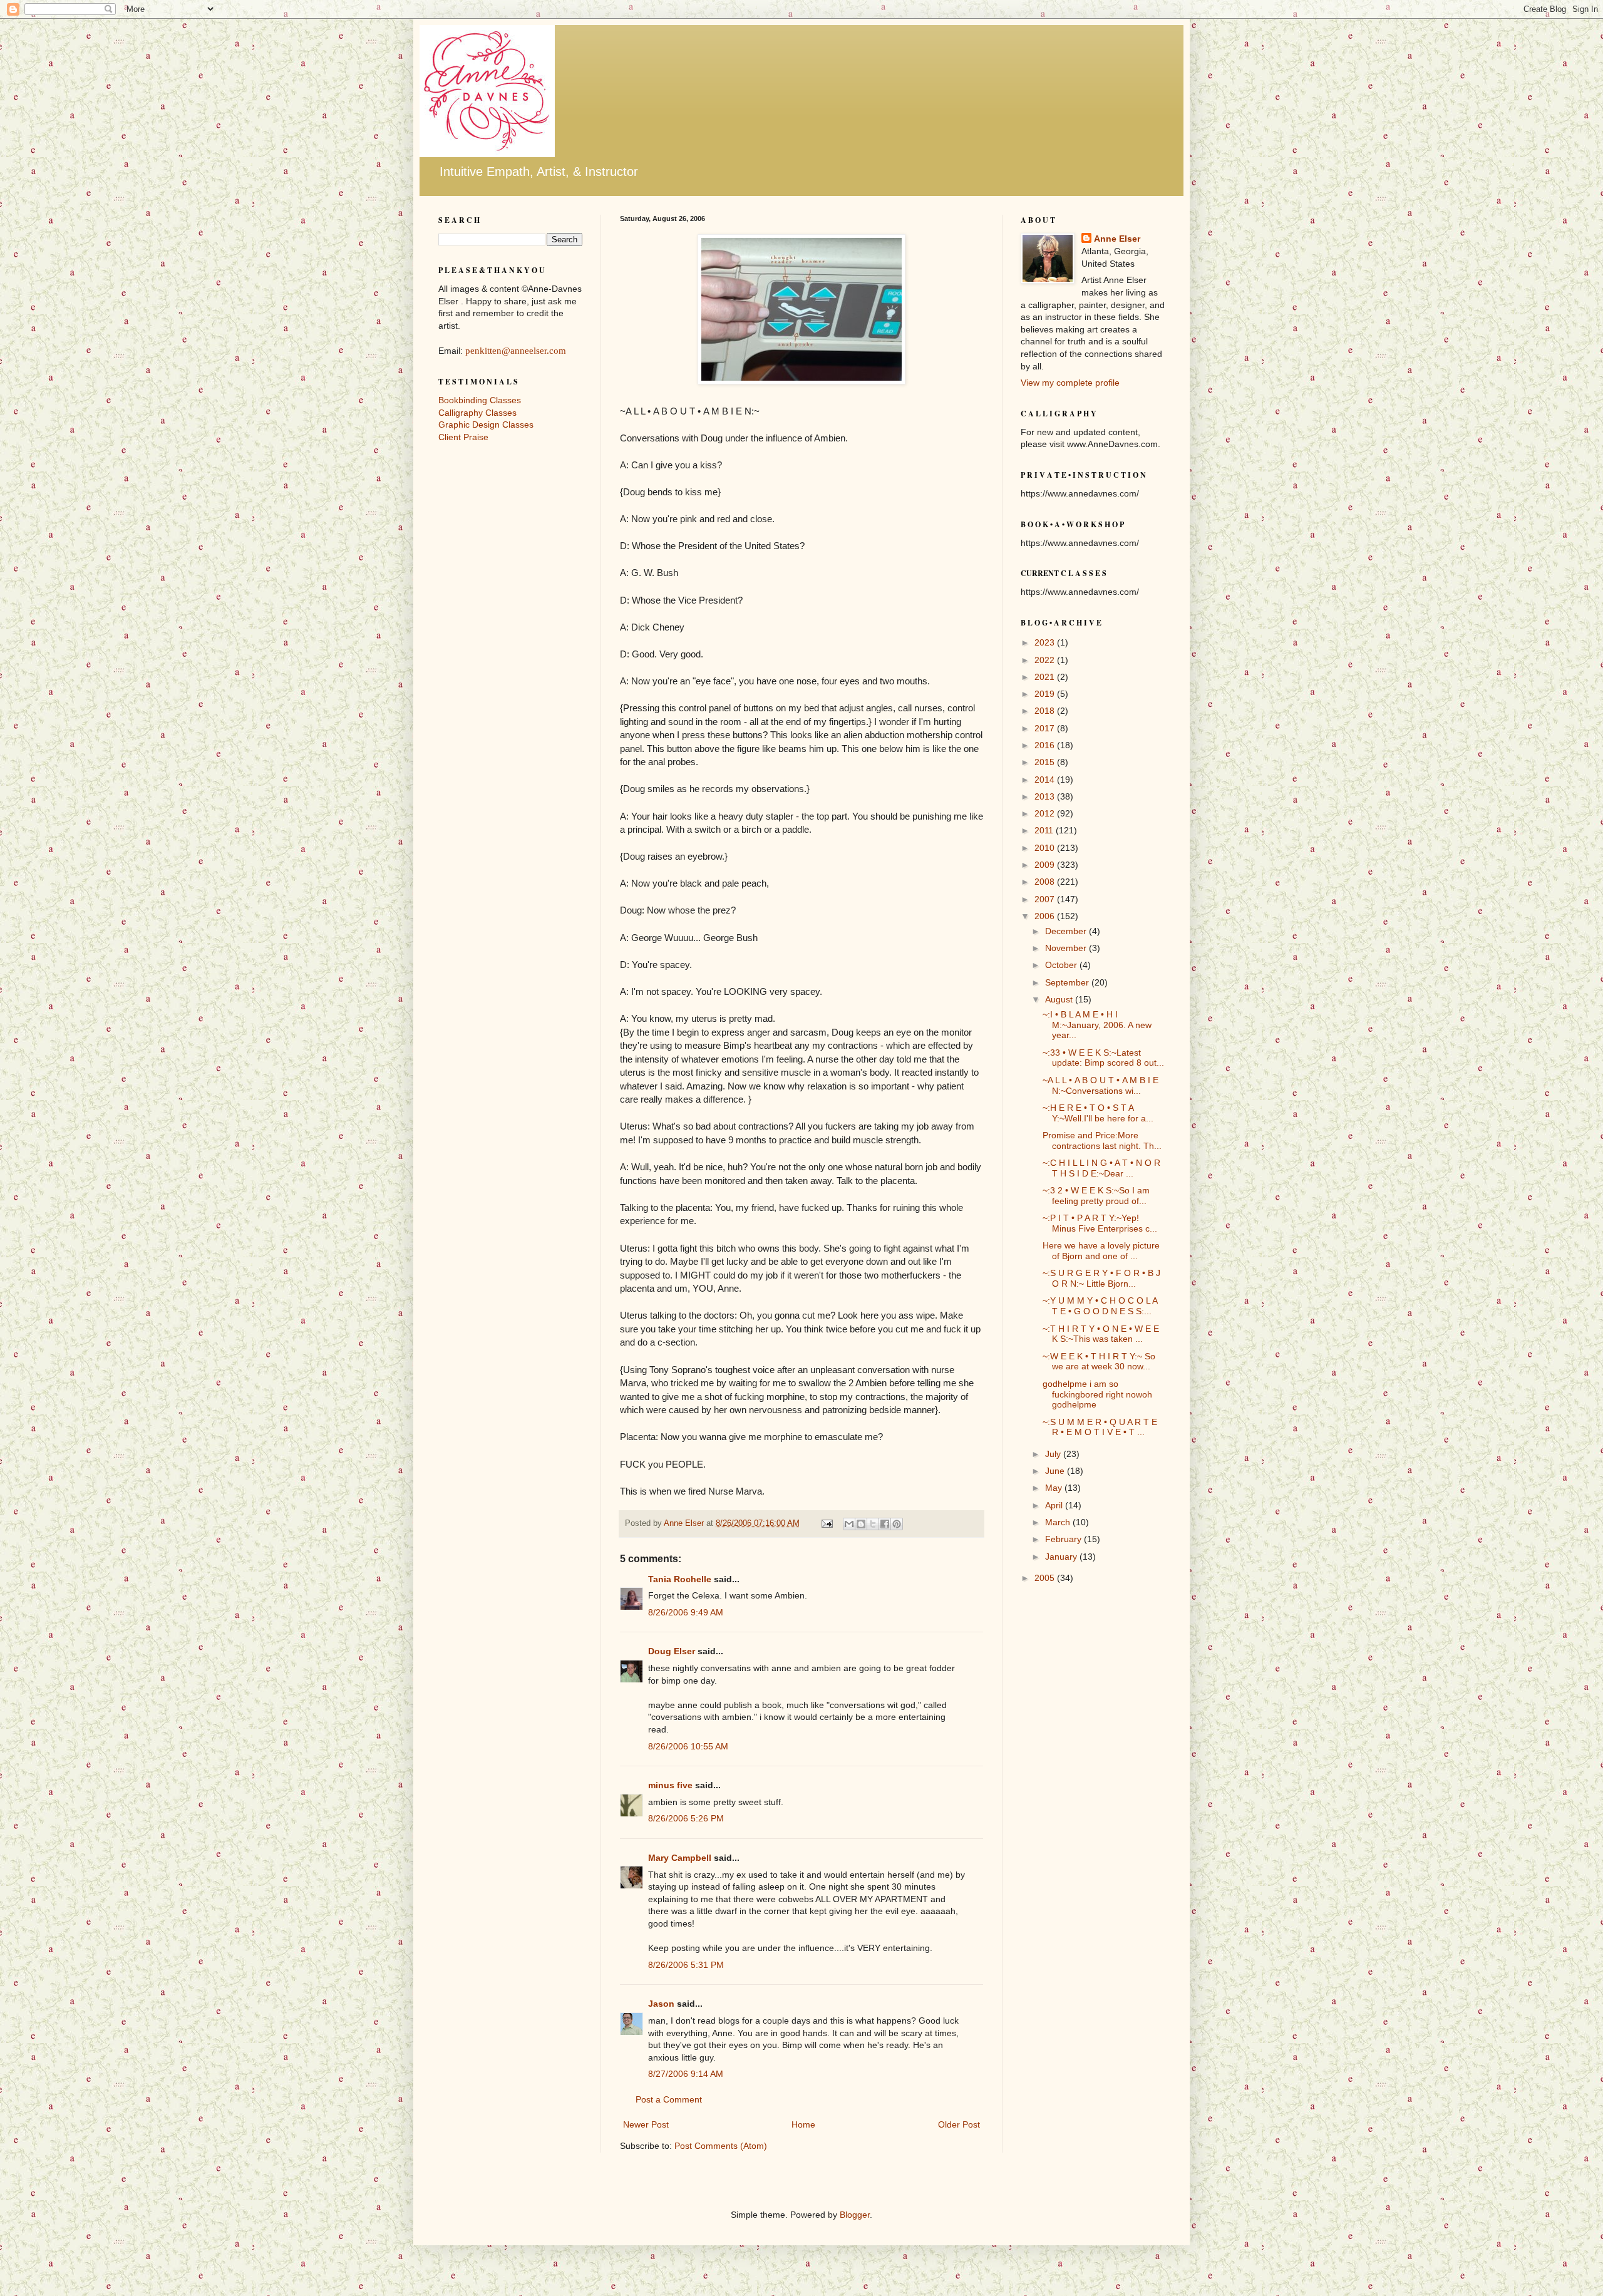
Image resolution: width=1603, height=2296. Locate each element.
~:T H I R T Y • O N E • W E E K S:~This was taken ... (1101, 1334)
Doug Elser (672, 1651)
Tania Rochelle (680, 1579)
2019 (1046, 694)
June (1056, 1471)
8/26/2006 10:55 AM (688, 1746)
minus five (670, 1785)
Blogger (855, 2215)
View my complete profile (1070, 383)
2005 (1046, 1578)
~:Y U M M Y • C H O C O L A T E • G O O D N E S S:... (1100, 1306)
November (1067, 948)
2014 (1046, 780)
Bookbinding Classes (480, 400)
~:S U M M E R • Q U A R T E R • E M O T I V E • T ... (1100, 1427)
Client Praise (463, 437)
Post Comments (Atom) (721, 2146)
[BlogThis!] (861, 1524)
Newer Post (646, 2124)
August (1060, 999)
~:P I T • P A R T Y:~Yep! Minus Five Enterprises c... (1100, 1223)
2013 (1046, 796)
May (1055, 1488)
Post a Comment (669, 2099)
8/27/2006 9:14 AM (686, 2074)
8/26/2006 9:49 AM (686, 1612)
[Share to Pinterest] (897, 1524)
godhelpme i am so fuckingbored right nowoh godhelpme (1097, 1394)
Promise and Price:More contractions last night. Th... (1102, 1140)
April (1055, 1505)
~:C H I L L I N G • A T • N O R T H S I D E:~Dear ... (1101, 1168)
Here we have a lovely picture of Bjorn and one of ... (1101, 1251)
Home (803, 2124)
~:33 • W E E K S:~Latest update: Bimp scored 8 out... (1103, 1058)
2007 (1046, 899)
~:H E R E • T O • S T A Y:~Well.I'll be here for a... (1098, 1113)
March (1059, 1522)
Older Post (959, 2124)
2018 (1046, 711)
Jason (661, 2004)
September (1068, 982)
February (1064, 1539)
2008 (1046, 882)
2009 (1046, 865)
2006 (1046, 916)
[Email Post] (827, 1523)
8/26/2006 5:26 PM (686, 1818)
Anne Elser (1117, 239)
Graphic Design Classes (486, 425)
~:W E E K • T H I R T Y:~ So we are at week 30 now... (1099, 1362)
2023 (1046, 642)
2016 (1046, 745)
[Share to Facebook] (885, 1524)
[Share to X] (873, 1524)
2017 (1046, 728)
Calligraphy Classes (477, 413)
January (1062, 1557)
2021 (1046, 677)
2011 (1045, 830)
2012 (1046, 813)
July (1054, 1454)
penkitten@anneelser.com (516, 351)
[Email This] (849, 1524)
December (1067, 931)
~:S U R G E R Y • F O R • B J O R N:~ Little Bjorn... (1101, 1278)
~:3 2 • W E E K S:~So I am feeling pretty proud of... (1096, 1196)
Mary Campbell (680, 1858)
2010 (1046, 848)
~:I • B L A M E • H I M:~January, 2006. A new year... (1097, 1025)
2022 (1046, 660)
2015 (1046, 762)
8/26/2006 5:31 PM (686, 1965)
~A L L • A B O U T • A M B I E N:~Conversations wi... (1100, 1085)
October (1062, 965)
